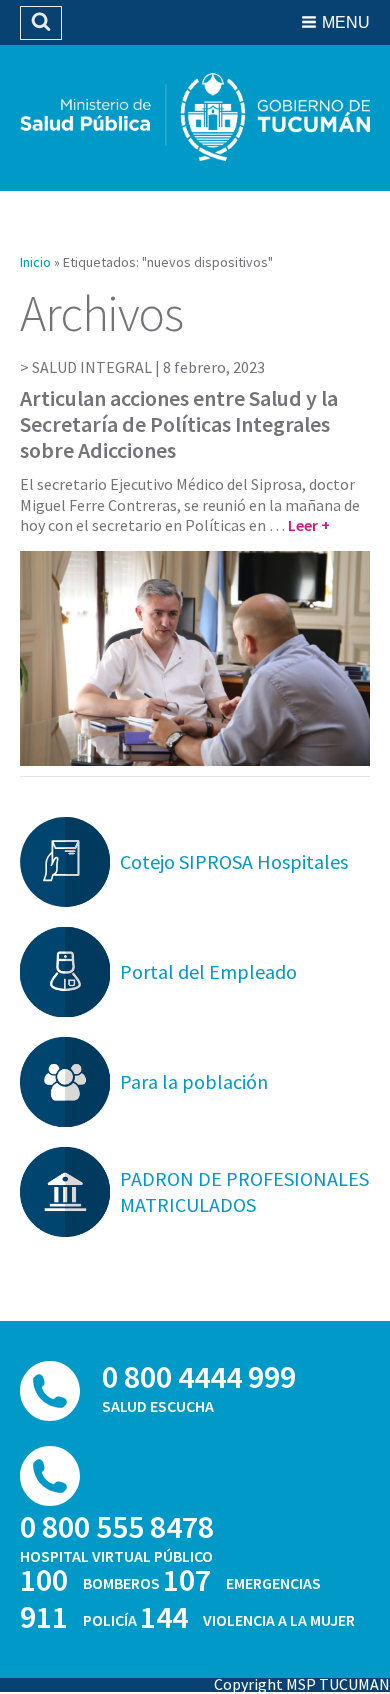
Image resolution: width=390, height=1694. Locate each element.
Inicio (35, 262)
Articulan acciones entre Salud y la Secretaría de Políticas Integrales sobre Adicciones (179, 424)
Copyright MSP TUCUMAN (302, 1684)
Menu (346, 22)
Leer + (309, 525)
